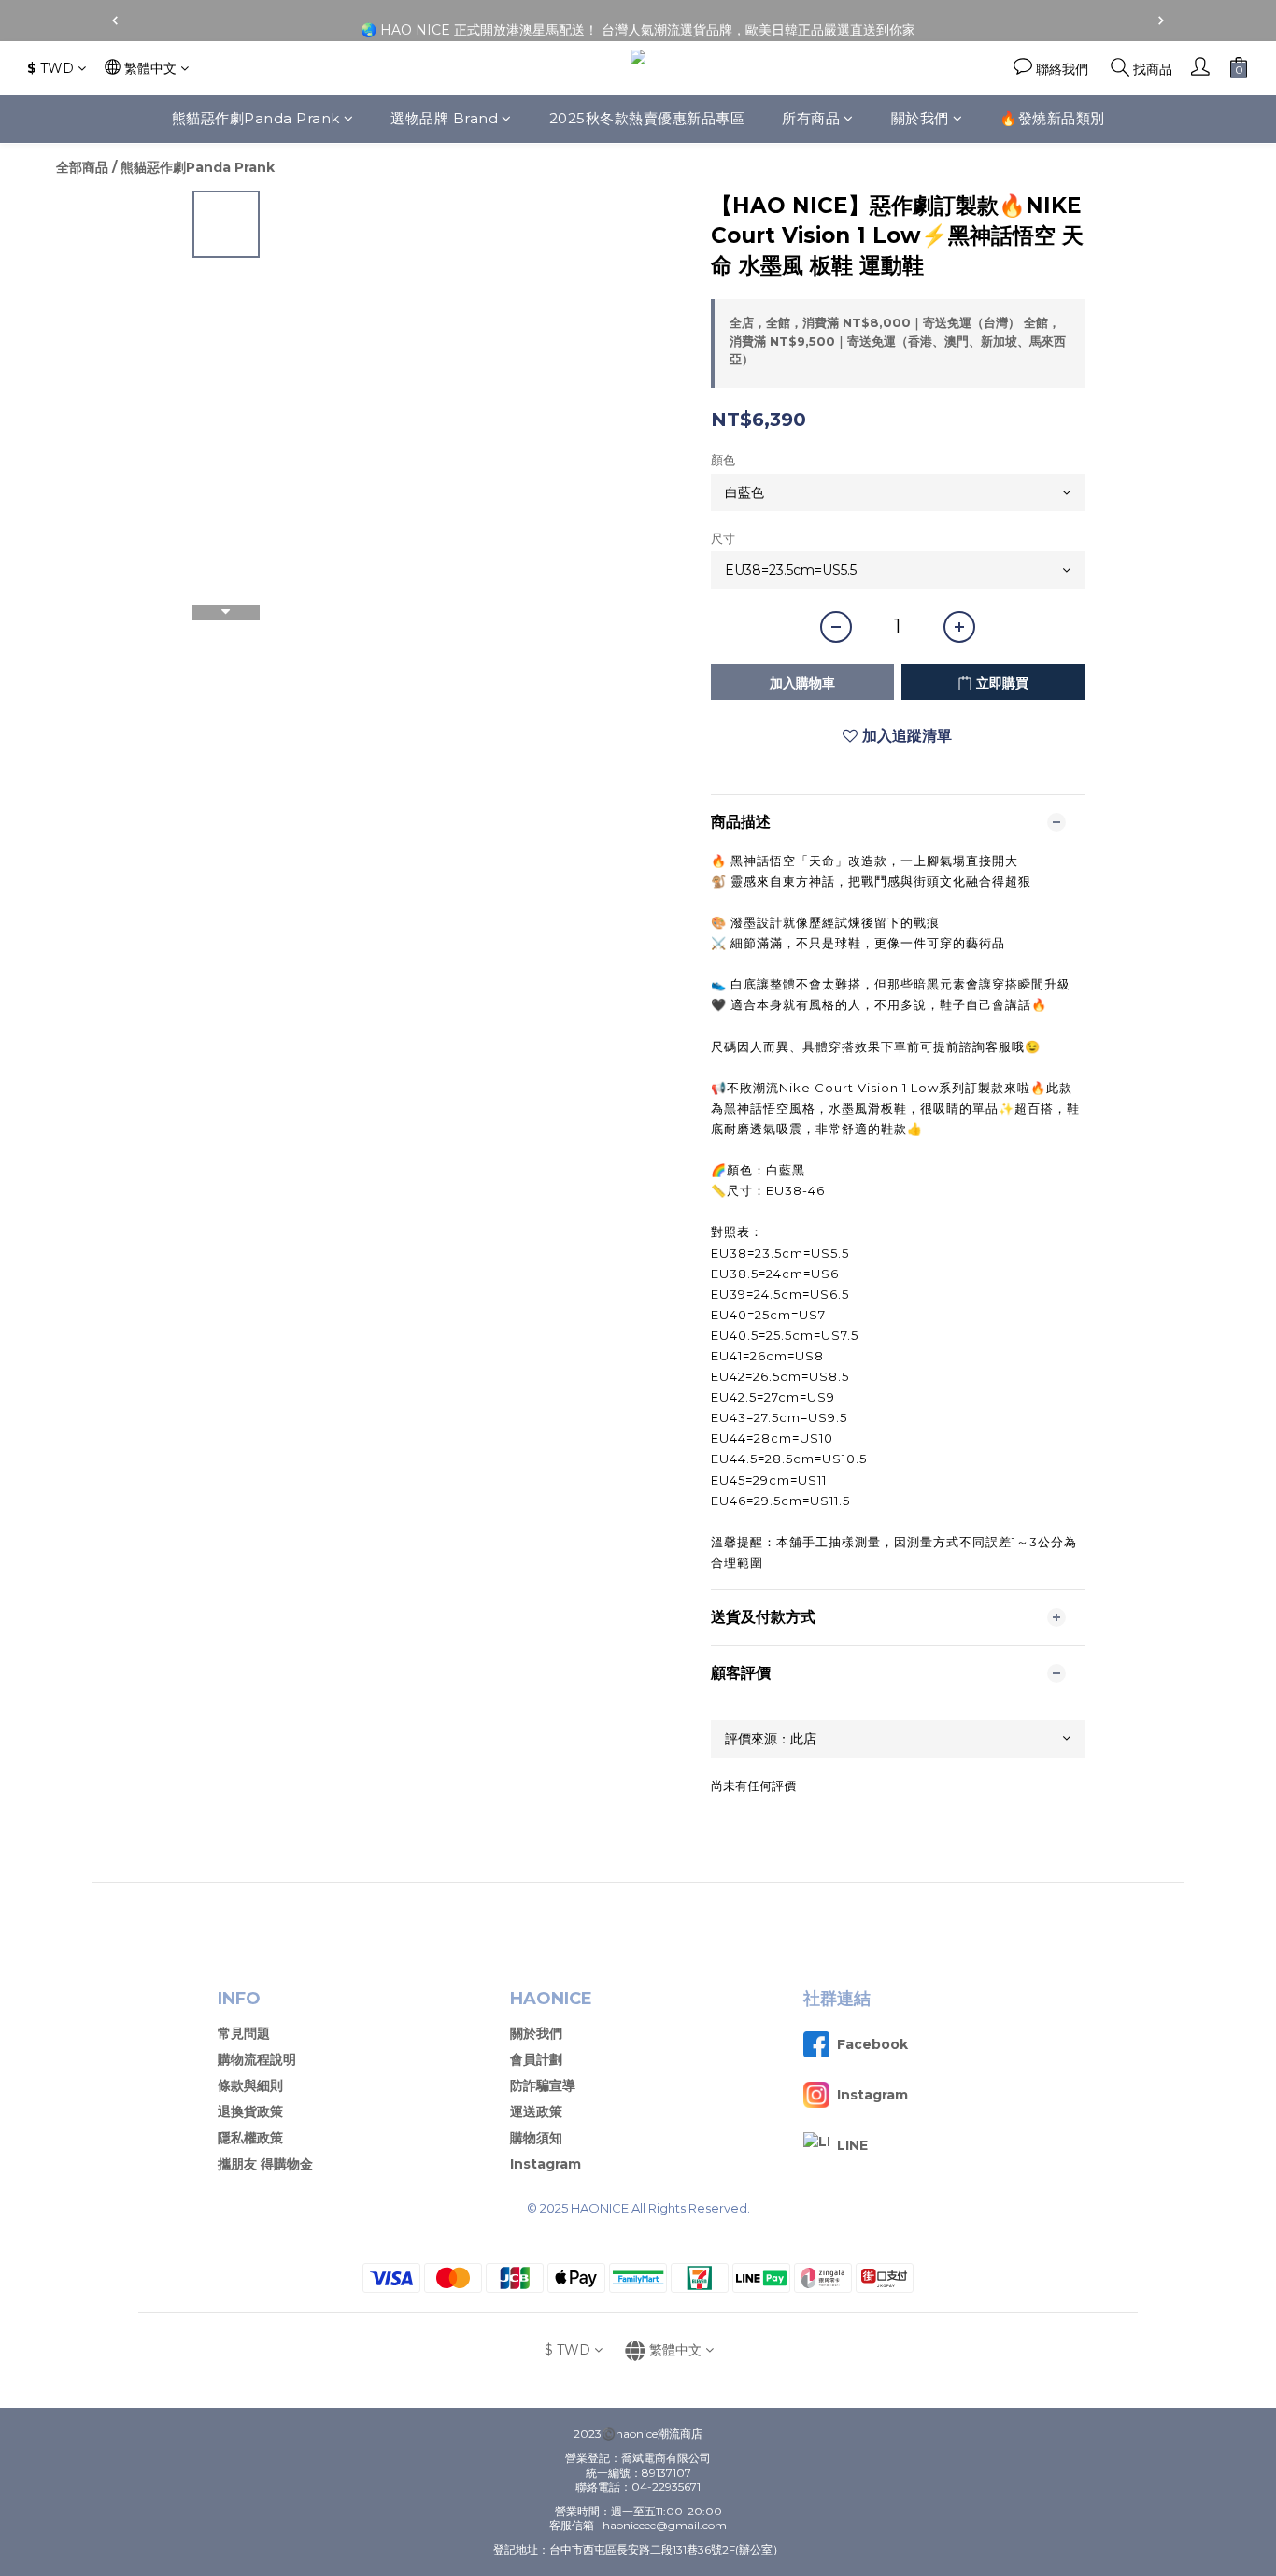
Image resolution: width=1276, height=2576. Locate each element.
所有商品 (811, 118)
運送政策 (536, 2112)
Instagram (546, 2164)
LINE (852, 2145)
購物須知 (536, 2138)
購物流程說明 (257, 2059)
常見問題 (244, 2033)
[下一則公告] (1161, 21)
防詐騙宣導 (543, 2085)
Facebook (872, 2044)
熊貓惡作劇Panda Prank (256, 118)
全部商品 (82, 167)
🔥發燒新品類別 (1052, 118)
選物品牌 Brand (444, 118)
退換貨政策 (250, 2112)
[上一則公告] (115, 21)
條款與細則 (250, 2085)
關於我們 (920, 118)
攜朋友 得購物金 (265, 2164)
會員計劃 (536, 2059)
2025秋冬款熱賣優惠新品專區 (647, 118)
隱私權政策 (250, 2138)
